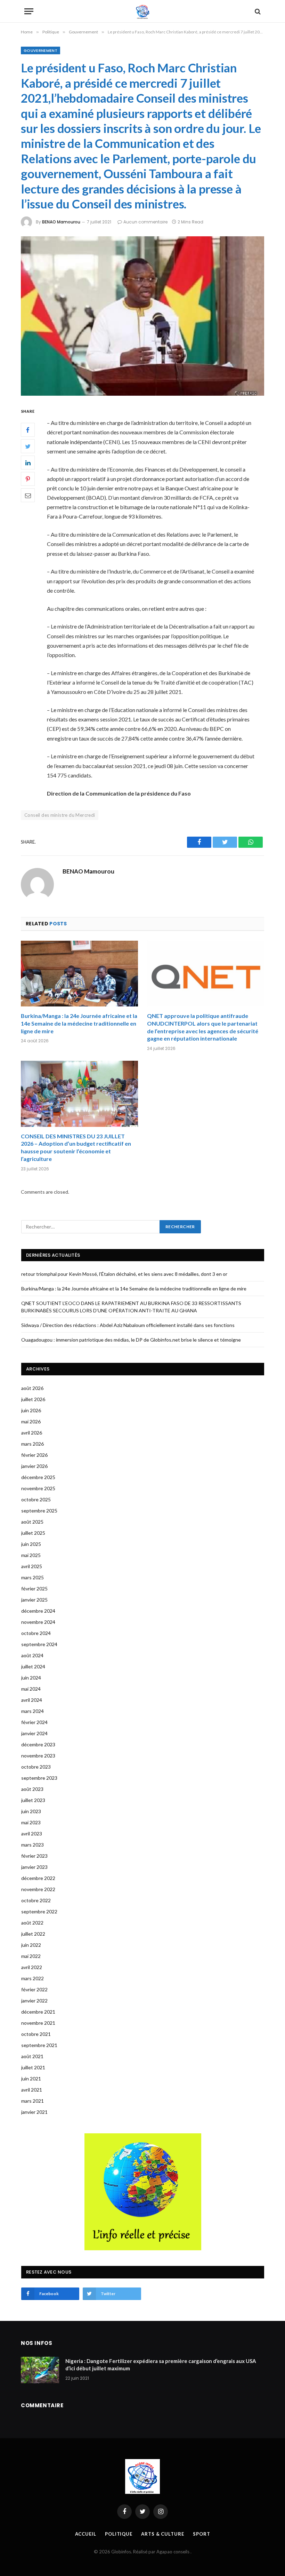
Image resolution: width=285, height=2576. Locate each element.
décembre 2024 (38, 1611)
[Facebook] (28, 430)
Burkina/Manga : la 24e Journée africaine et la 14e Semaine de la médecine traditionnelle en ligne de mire (79, 1023)
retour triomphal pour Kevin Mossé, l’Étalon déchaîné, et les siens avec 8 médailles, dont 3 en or (124, 1274)
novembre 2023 (38, 1756)
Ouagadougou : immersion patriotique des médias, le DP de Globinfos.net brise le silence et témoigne (131, 1340)
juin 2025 (31, 1544)
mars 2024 (32, 1711)
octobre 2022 (36, 1900)
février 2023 (34, 1856)
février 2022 (34, 1989)
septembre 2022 (39, 1911)
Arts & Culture (163, 2534)
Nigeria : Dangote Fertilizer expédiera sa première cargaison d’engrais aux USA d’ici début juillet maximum (161, 2365)
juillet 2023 (33, 1800)
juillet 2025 (33, 1533)
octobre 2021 (36, 2034)
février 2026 (34, 1455)
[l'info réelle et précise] (143, 11)
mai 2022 (31, 1956)
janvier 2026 (34, 1466)
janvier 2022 (34, 2001)
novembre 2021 (38, 2023)
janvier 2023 (34, 1867)
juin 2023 (31, 1811)
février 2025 (34, 1589)
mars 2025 (32, 1577)
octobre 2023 (36, 1767)
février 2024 (34, 1722)
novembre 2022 (38, 1889)
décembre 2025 (38, 1477)
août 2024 (32, 1655)
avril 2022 (32, 1967)
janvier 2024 (34, 1733)
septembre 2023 (39, 1778)
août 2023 (32, 1789)
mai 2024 (31, 1689)
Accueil (86, 2534)
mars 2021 (32, 2101)
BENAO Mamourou (61, 222)
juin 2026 (31, 1410)
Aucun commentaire (145, 222)
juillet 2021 (33, 2067)
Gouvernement (40, 50)
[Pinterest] (28, 479)
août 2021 (32, 2056)
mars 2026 (32, 1444)
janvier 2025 (34, 1600)
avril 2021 (32, 2090)
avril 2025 (32, 1566)
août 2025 (32, 1522)
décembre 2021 (38, 2012)
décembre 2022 (38, 1878)
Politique (119, 2534)
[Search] (257, 11)
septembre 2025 (39, 1511)
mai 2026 (31, 1421)
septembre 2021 (39, 2045)
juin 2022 (31, 1945)
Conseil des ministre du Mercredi (60, 815)
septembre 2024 (39, 1644)
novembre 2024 (38, 1622)
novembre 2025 (38, 1488)
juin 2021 (31, 2079)
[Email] (28, 495)
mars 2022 (32, 1978)
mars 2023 (32, 1845)
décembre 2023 (38, 1744)
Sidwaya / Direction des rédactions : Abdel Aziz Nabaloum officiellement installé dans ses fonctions (128, 1325)
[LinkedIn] (28, 463)
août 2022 (32, 1923)
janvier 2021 (34, 2112)
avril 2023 (32, 1834)
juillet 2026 (33, 1399)
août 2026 (32, 1388)
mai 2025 (31, 1555)
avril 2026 (32, 1433)
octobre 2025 (36, 1499)
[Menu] (29, 11)
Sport (202, 2534)
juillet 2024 (33, 1666)
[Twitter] (28, 446)
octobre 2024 (36, 1633)
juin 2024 (31, 1678)
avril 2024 (32, 1700)
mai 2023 (31, 1822)
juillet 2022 (33, 1934)
